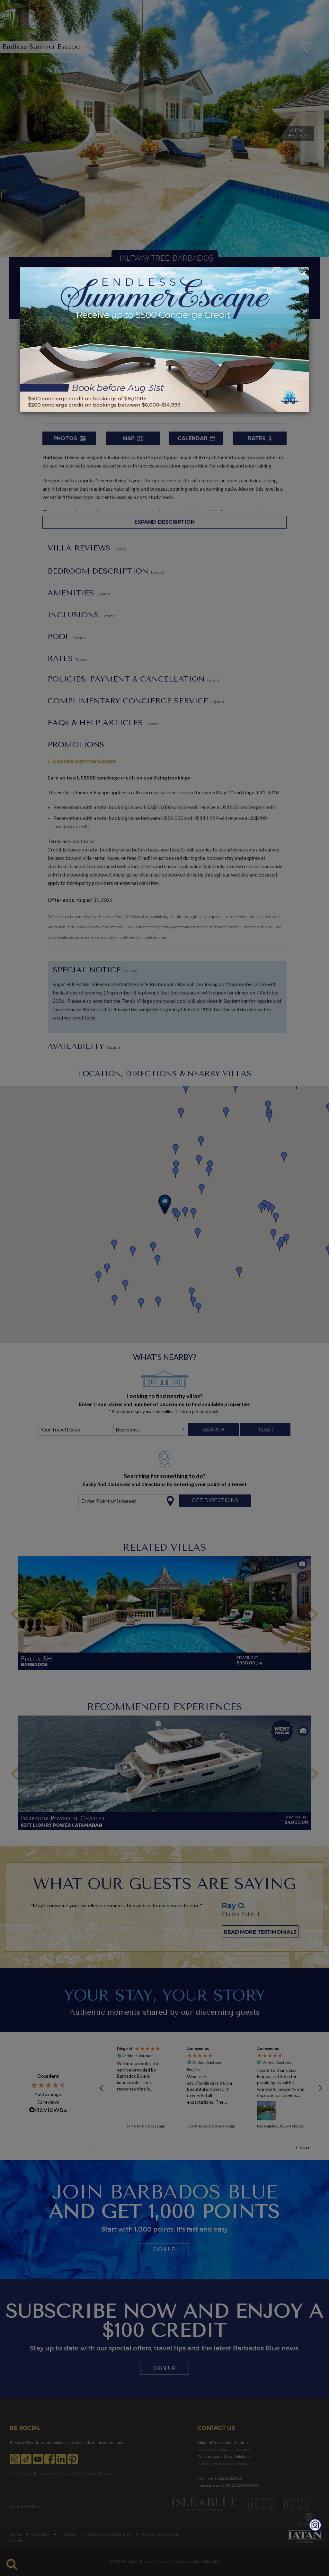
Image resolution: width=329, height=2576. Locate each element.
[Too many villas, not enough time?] (316, 2526)
